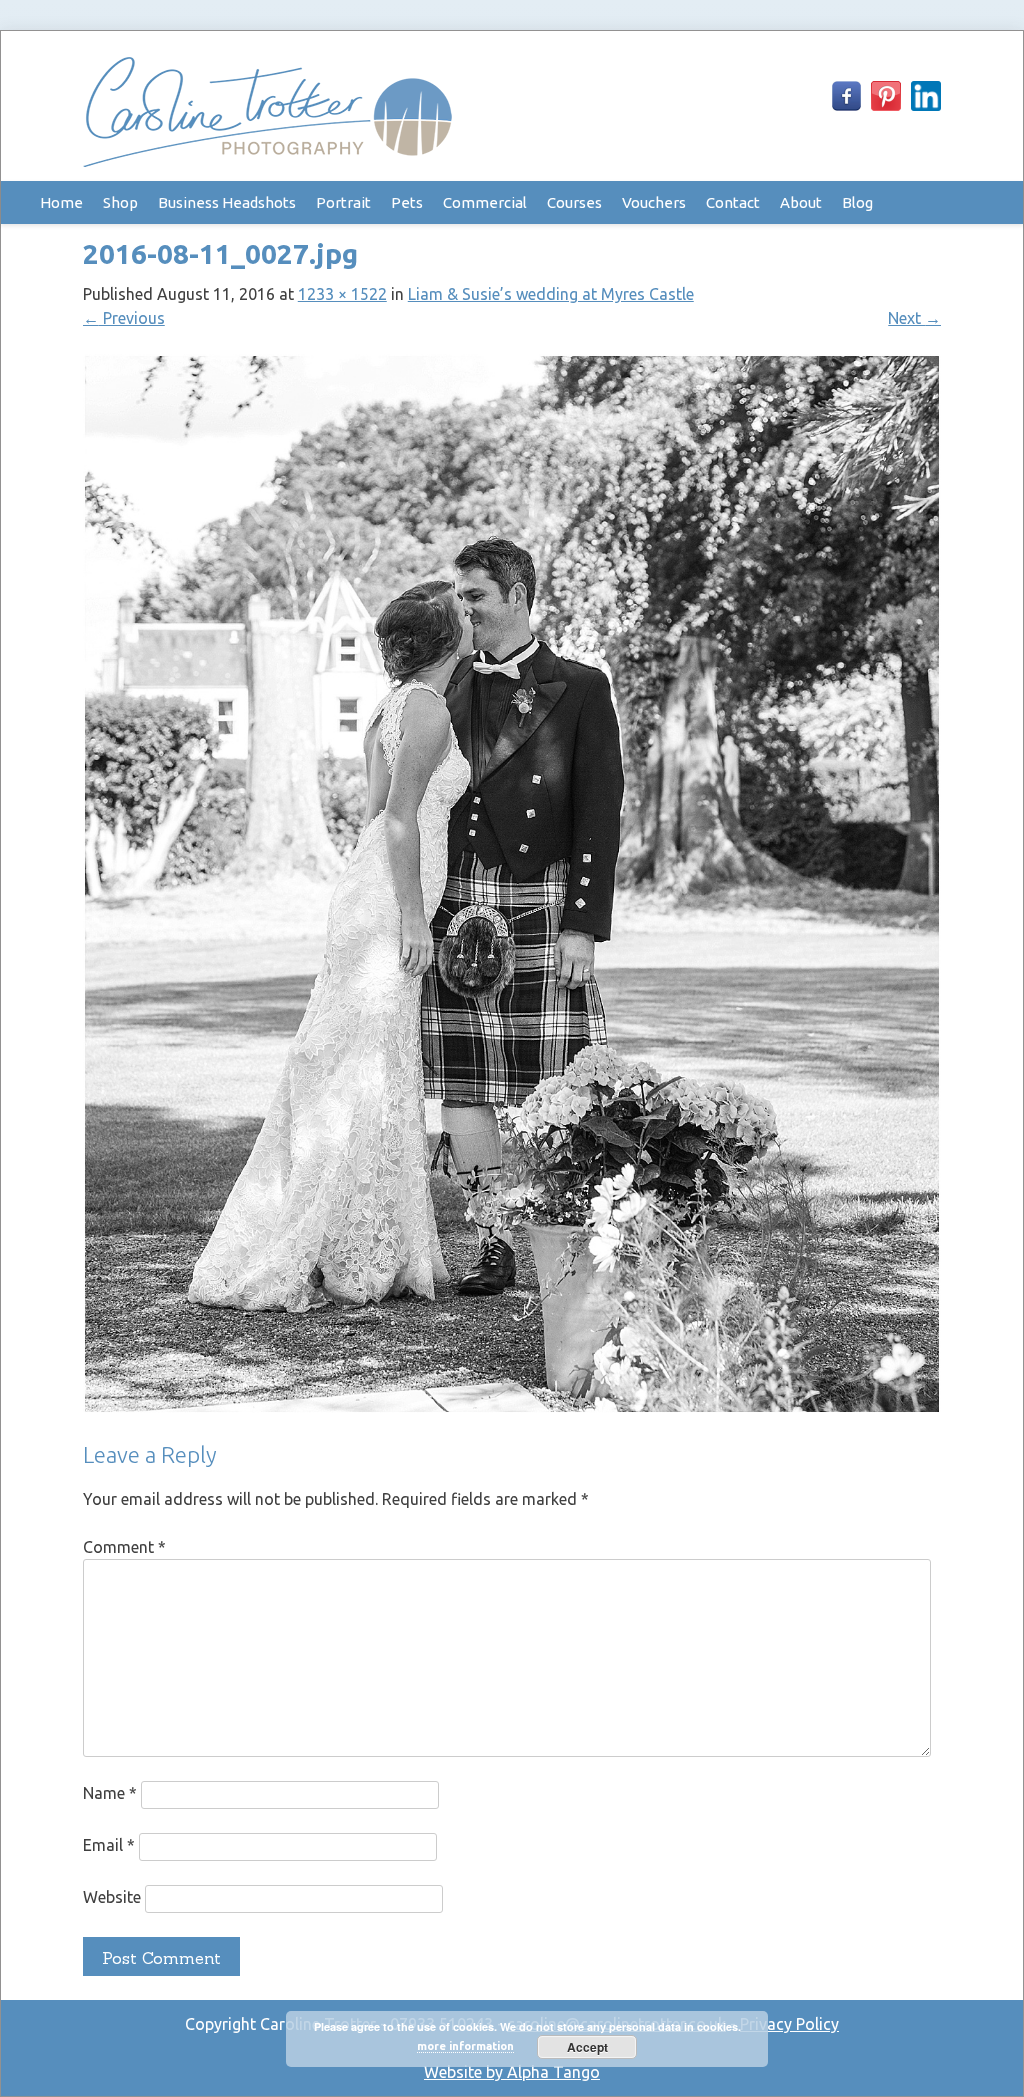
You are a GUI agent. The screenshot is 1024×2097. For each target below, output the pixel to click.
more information (465, 2046)
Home (61, 202)
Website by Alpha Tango (512, 2072)
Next (914, 318)
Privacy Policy (789, 2024)
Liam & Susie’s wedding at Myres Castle (551, 294)
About (801, 202)
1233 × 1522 (342, 294)
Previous (124, 318)
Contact (733, 202)
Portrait (343, 202)
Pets (407, 202)
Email (109, 1845)
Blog (857, 202)
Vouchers (654, 202)
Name (110, 1793)
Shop (120, 202)
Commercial (485, 202)
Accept (587, 2047)
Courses (574, 202)
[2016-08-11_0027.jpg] (512, 1408)
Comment (124, 1547)
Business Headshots (227, 202)
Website (112, 1897)
